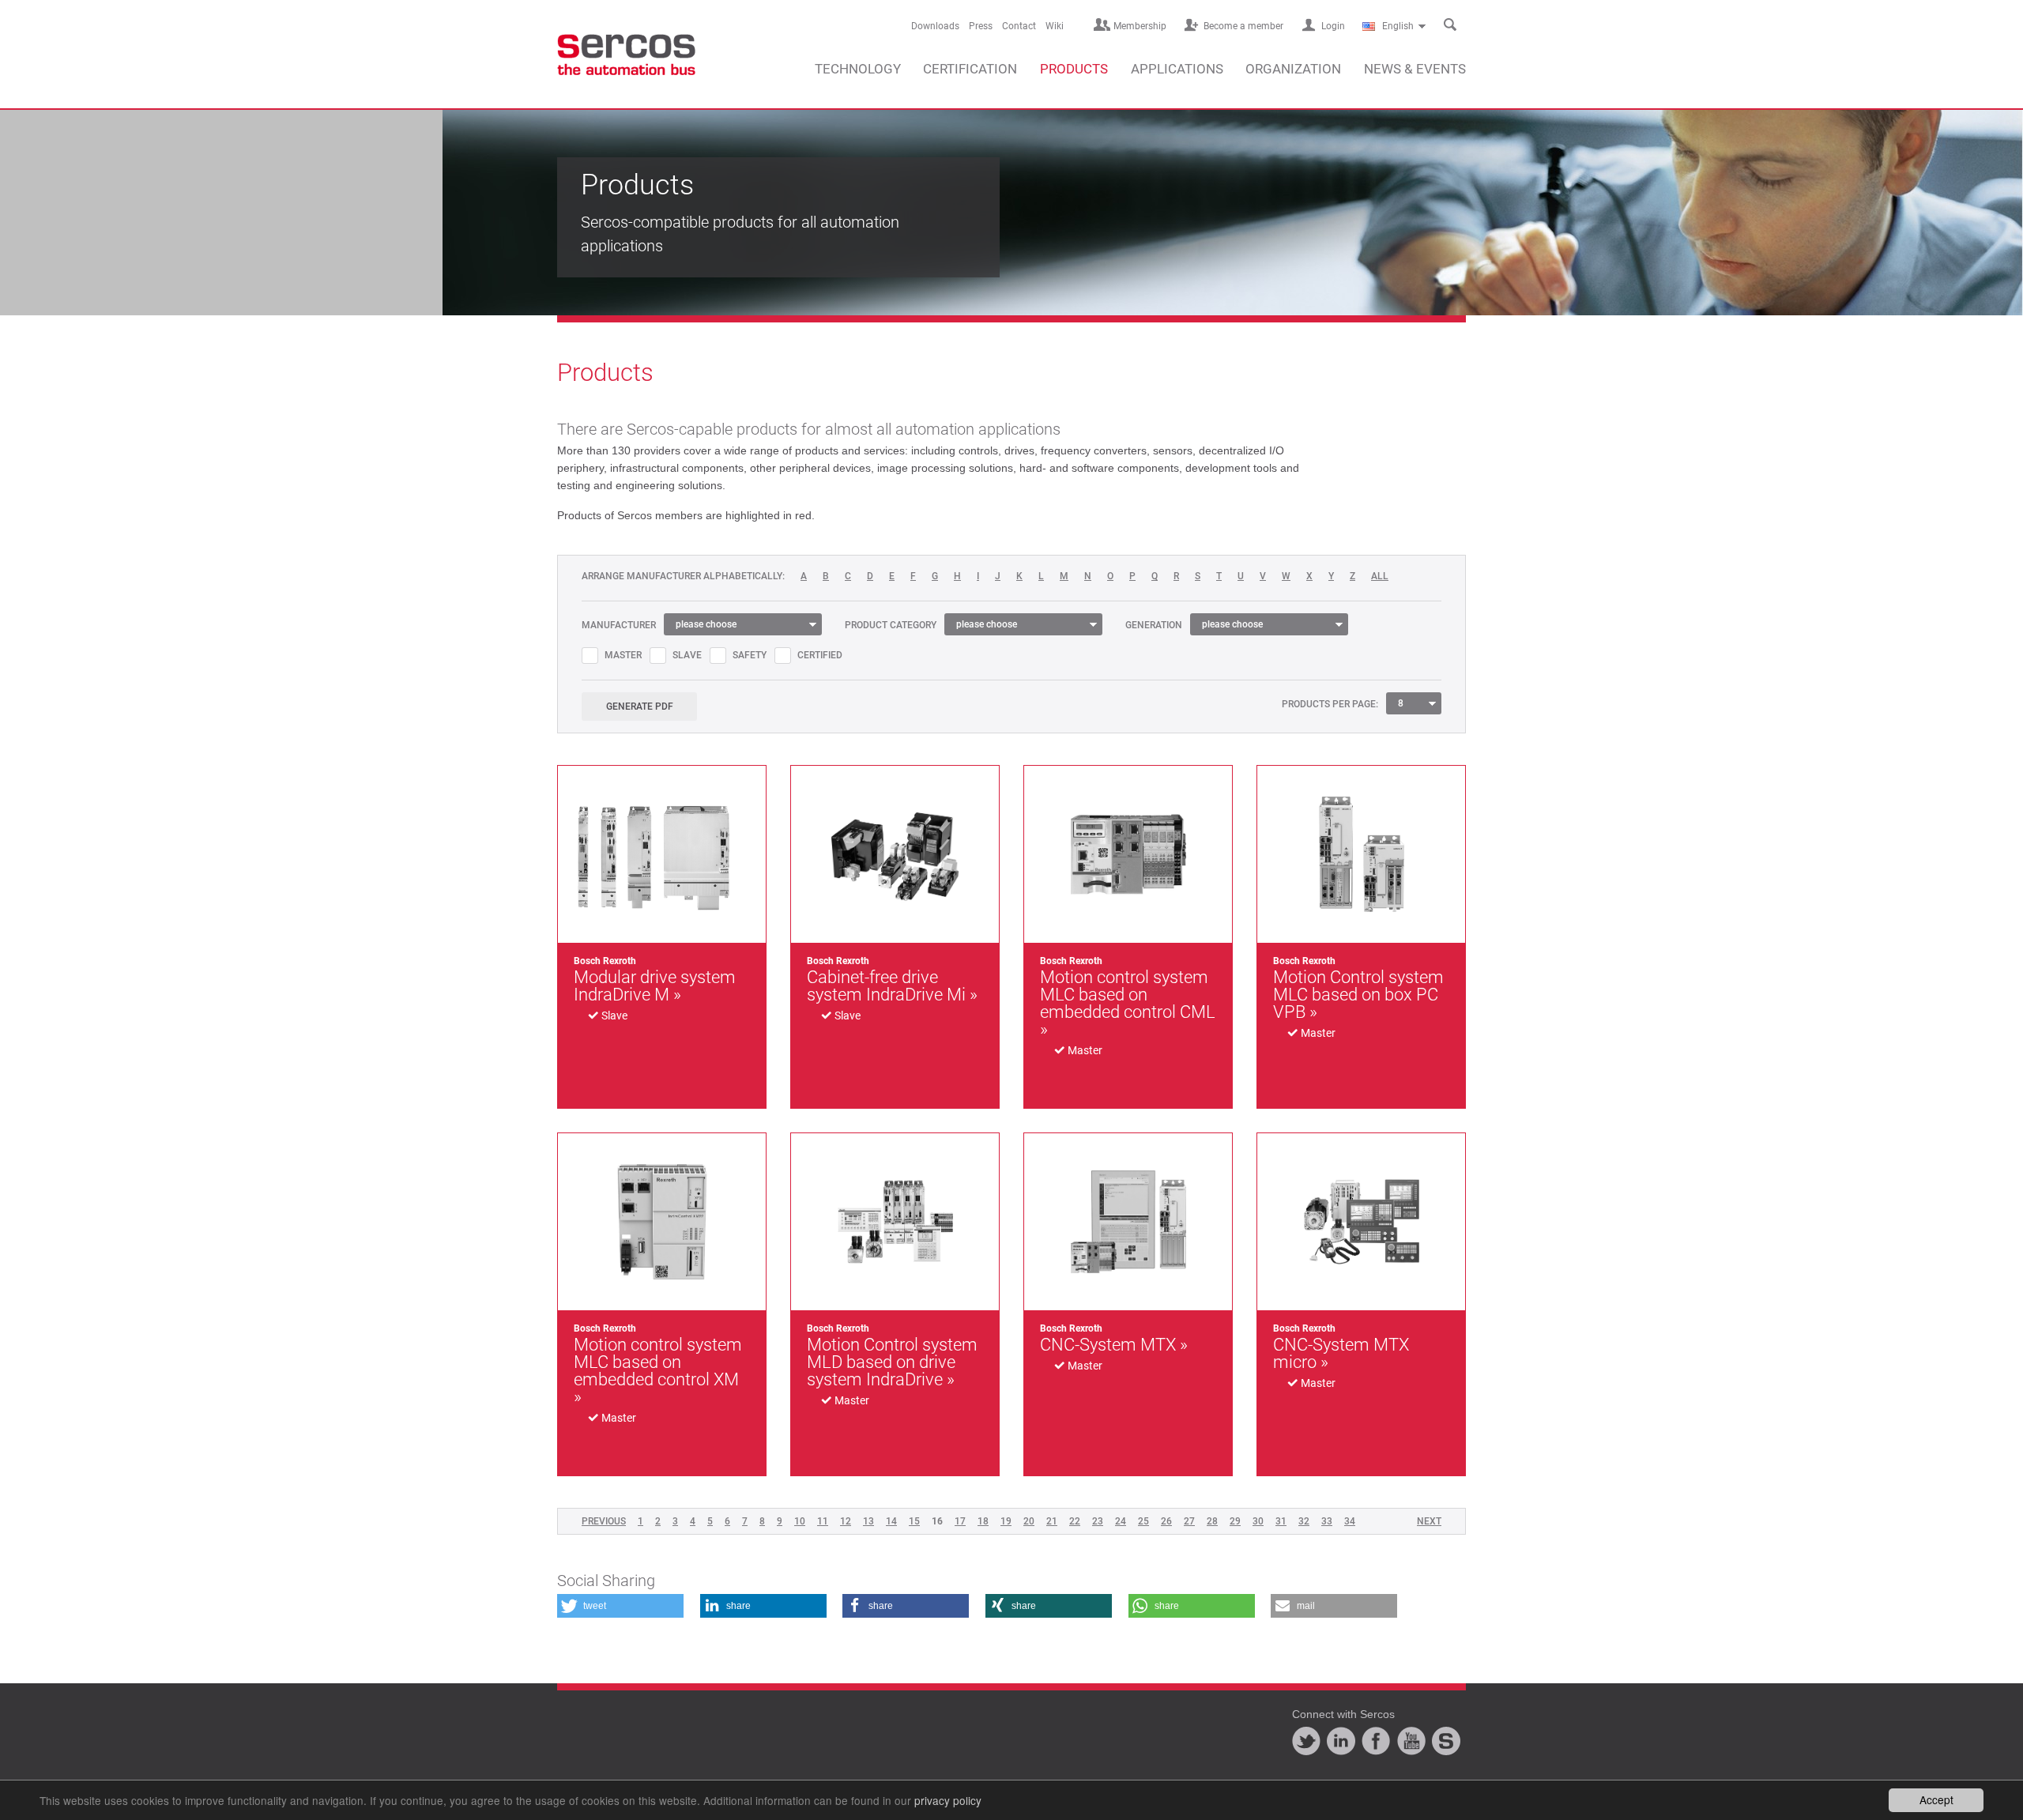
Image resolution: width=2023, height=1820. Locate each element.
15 (914, 1521)
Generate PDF (640, 707)
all (1380, 577)
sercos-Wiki (1446, 1741)
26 (1166, 1521)
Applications (1177, 69)
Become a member (1243, 26)
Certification (970, 69)
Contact (1019, 26)
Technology (858, 69)
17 (960, 1521)
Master (623, 655)
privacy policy (948, 1800)
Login (1333, 26)
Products (1074, 69)
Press (981, 26)
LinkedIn (1341, 1741)
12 (846, 1521)
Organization (1293, 69)
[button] (620, 1606)
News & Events (1415, 69)
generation (1154, 625)
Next (1429, 1521)
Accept (1936, 1799)
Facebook (1376, 1741)
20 (1029, 1521)
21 (1052, 1521)
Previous (604, 1521)
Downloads (935, 26)
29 (1235, 1521)
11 (823, 1521)
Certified (820, 655)
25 (1143, 1521)
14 (891, 1521)
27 (1189, 1521)
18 (983, 1521)
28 (1212, 1521)
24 (1121, 1521)
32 (1304, 1521)
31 (1281, 1521)
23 (1098, 1521)
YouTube (1411, 1741)
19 (1006, 1521)
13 (868, 1521)
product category (891, 625)
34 (1350, 1521)
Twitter (1306, 1741)
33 (1327, 1521)
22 (1075, 1521)
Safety (750, 655)
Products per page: (1330, 704)
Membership (1140, 26)
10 (800, 1521)
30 (1258, 1521)
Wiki (1055, 26)
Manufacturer (619, 625)
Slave (687, 655)
